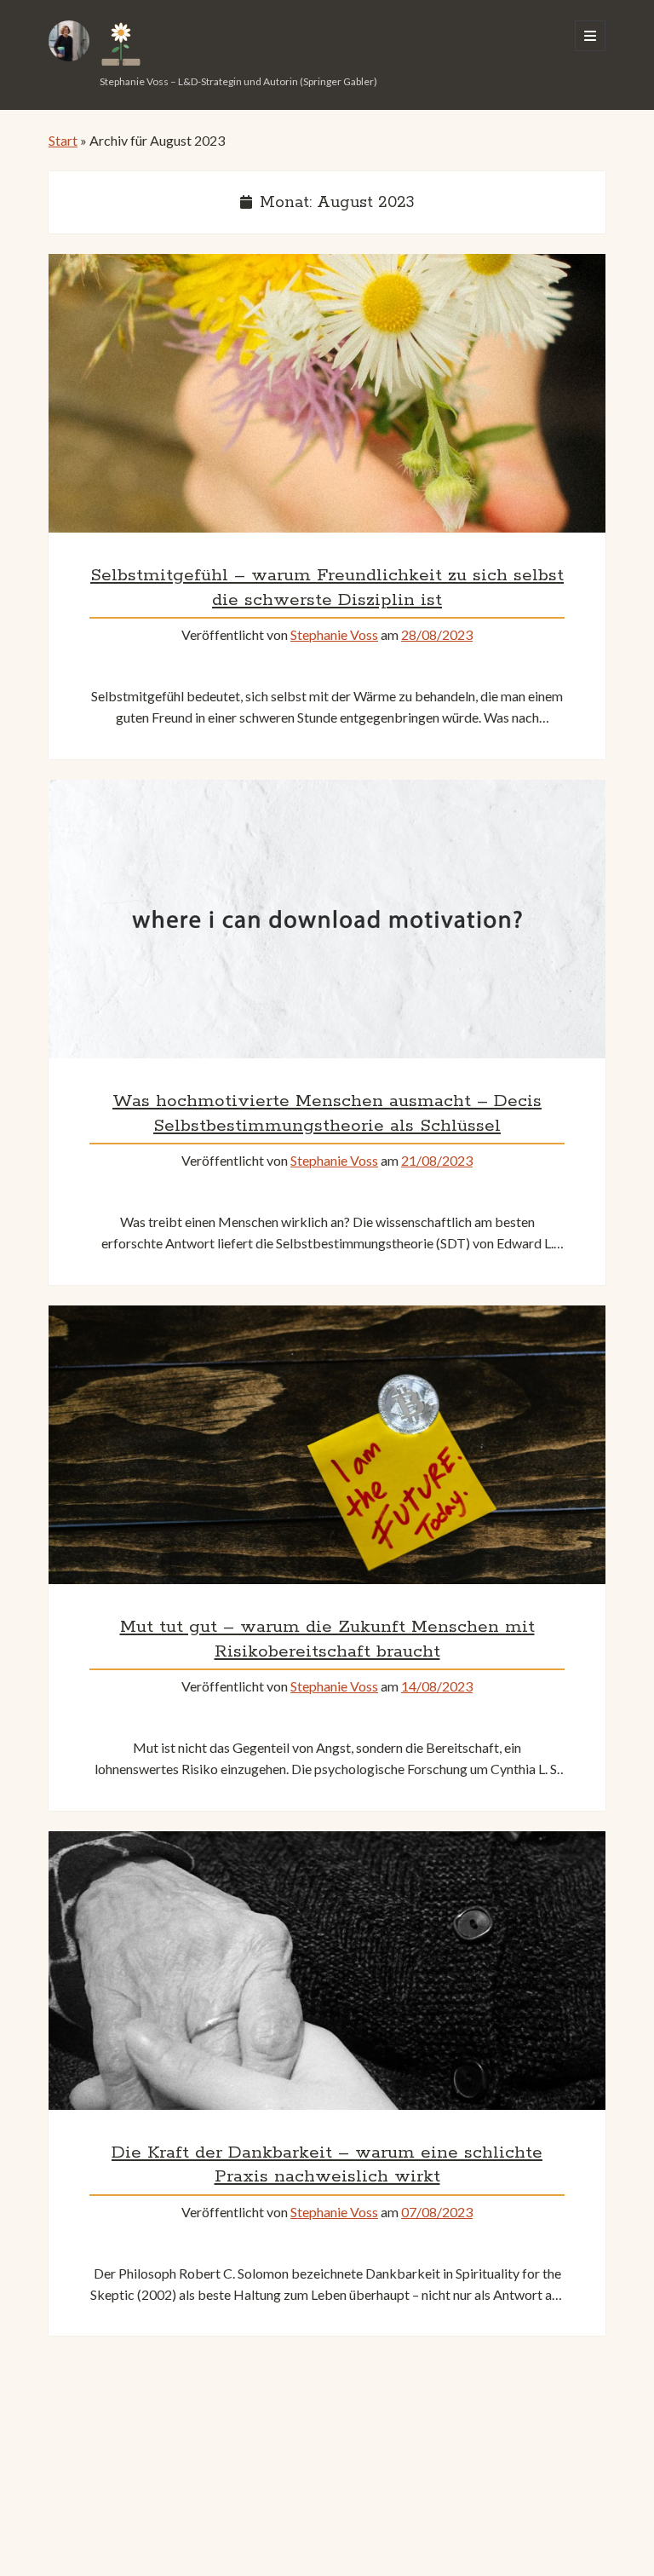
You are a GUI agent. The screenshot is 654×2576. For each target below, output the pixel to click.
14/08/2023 (437, 1686)
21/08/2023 (437, 1160)
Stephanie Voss (334, 634)
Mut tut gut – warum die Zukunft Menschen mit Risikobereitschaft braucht (327, 1445)
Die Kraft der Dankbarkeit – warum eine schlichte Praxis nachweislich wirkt (327, 1971)
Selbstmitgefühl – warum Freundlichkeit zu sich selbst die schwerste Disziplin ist (327, 393)
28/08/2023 (437, 634)
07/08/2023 (437, 2212)
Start (63, 140)
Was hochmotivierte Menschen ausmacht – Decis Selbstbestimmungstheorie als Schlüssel (327, 919)
